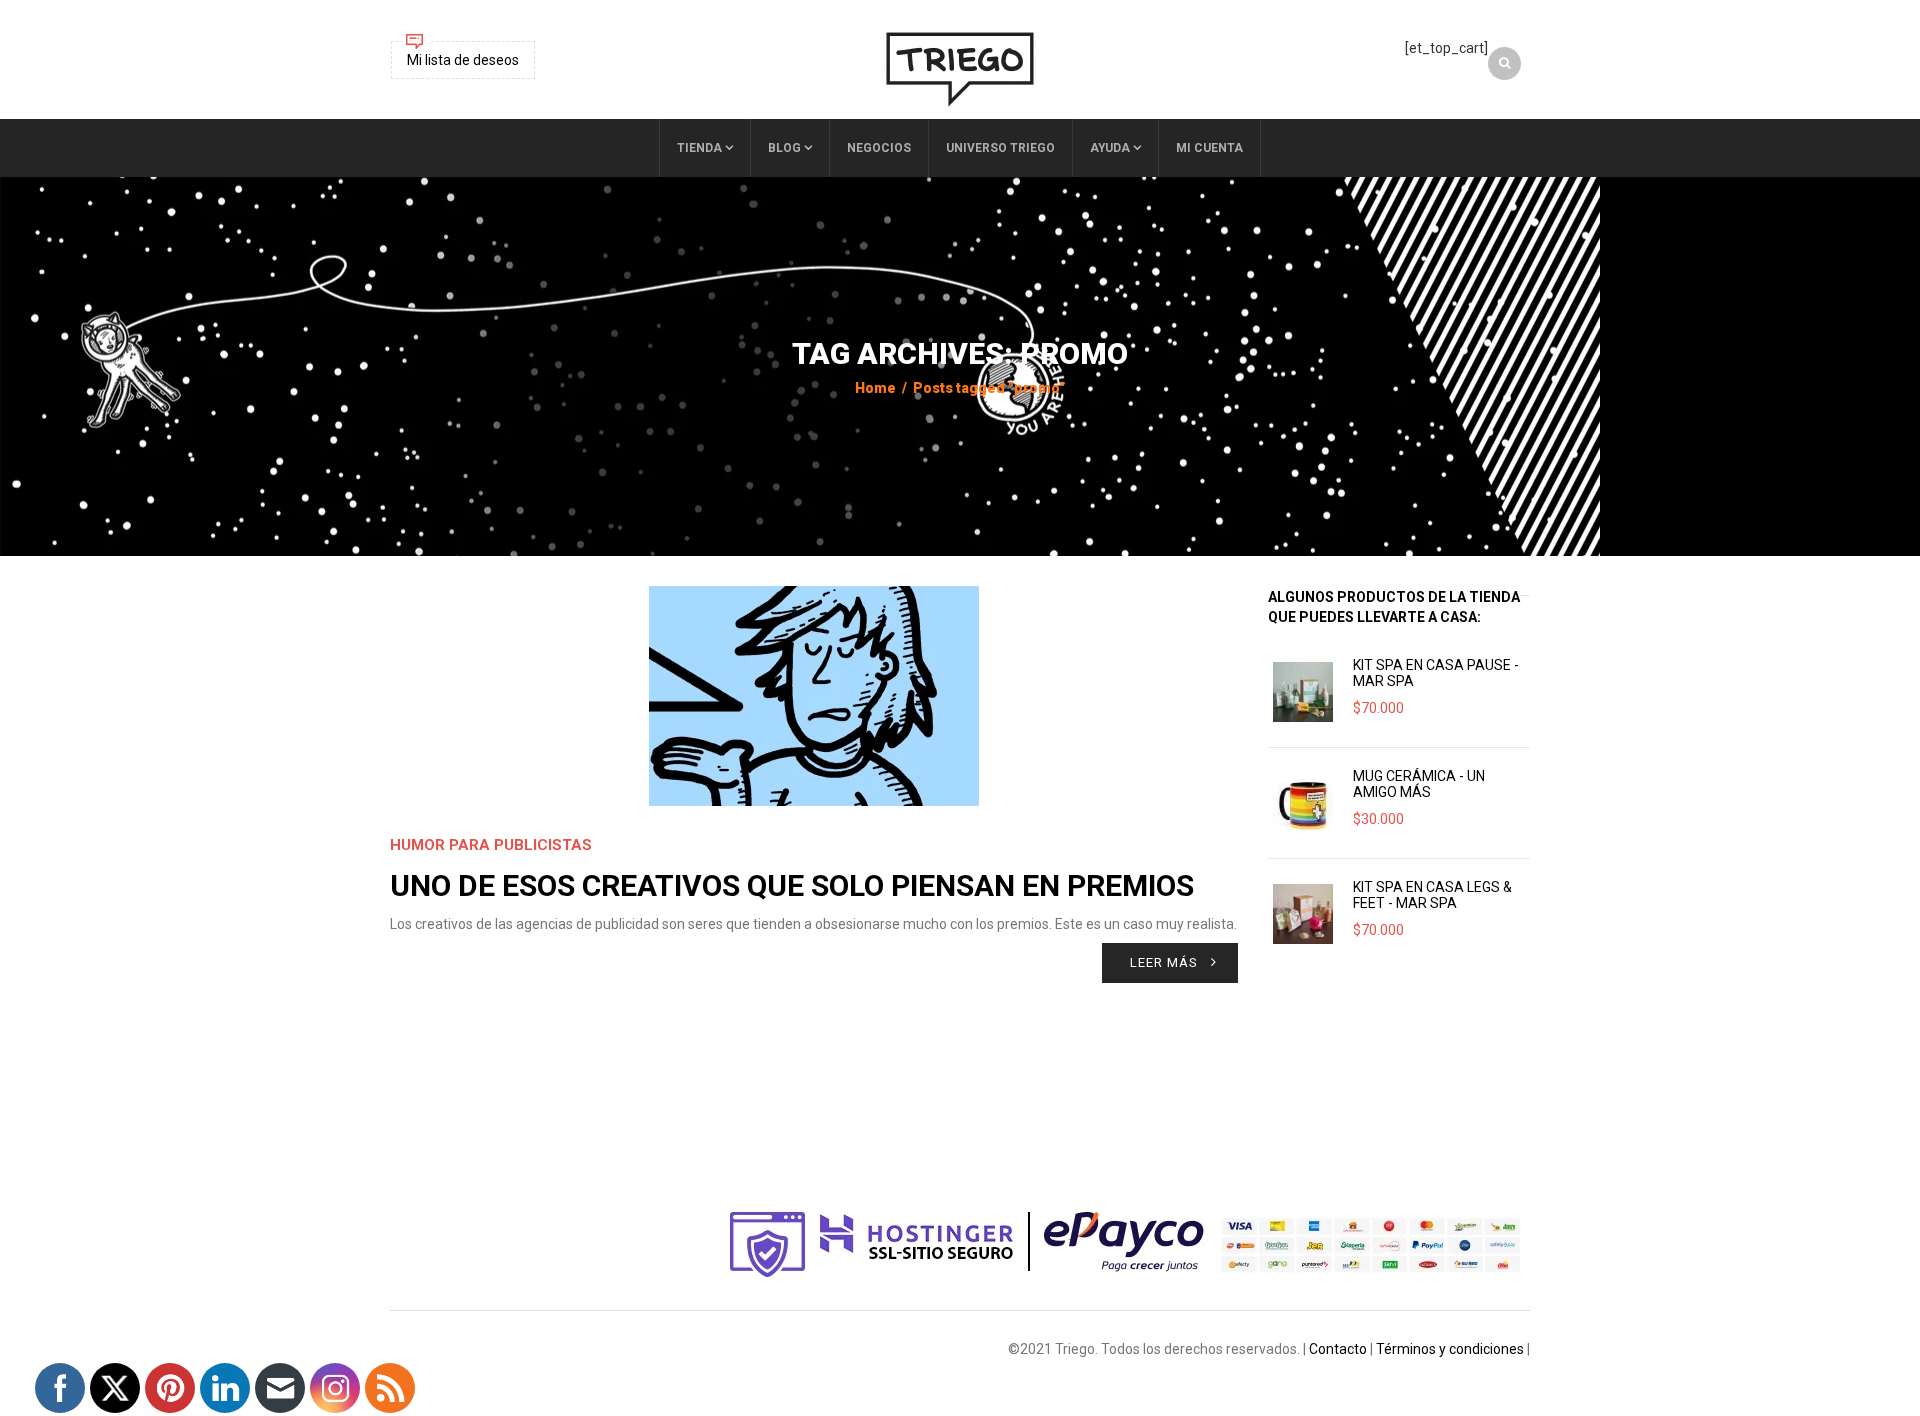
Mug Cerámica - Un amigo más (1419, 784)
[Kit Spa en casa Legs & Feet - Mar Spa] (1303, 914)
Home (875, 388)
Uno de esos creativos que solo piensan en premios (792, 885)
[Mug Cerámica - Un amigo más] (1303, 803)
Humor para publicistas (491, 845)
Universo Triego (1000, 148)
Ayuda (1110, 148)
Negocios (879, 148)
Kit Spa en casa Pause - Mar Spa (1436, 673)
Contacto (1338, 1349)
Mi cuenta (1209, 148)
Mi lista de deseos (463, 60)
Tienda (699, 148)
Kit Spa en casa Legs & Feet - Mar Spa (1432, 895)
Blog (784, 148)
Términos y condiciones (1450, 1349)
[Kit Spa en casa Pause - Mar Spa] (1303, 692)
